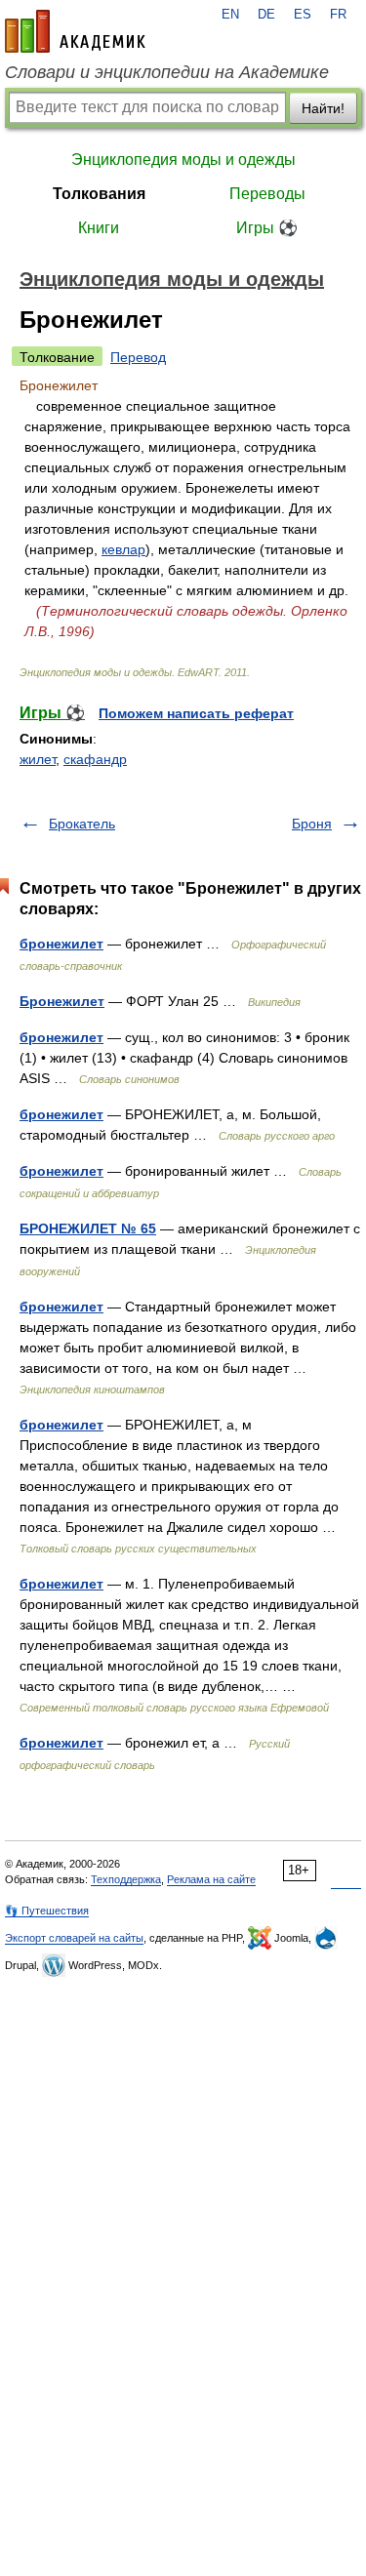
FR (338, 15)
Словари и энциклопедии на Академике (167, 72)
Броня (312, 824)
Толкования (99, 194)
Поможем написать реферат (196, 713)
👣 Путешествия (47, 1911)
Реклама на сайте (211, 1879)
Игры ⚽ (267, 228)
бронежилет (61, 944)
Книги (99, 228)
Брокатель (82, 824)
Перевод (138, 357)
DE (266, 15)
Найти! (323, 108)
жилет (38, 759)
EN (230, 15)
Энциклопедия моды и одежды (183, 160)
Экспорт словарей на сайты (74, 1938)
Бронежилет (62, 1001)
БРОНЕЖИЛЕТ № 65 (88, 1228)
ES (303, 15)
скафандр (95, 759)
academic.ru (75, 31)
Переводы (267, 194)
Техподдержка (126, 1879)
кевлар (123, 549)
